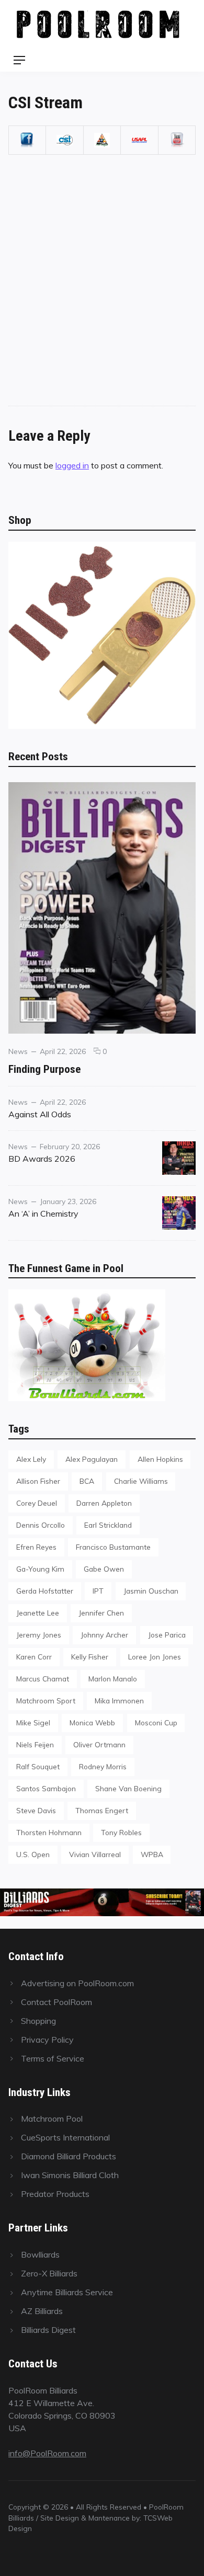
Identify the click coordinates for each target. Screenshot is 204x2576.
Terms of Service (53, 2058)
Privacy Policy (47, 2040)
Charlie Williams (141, 1481)
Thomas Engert (102, 1810)
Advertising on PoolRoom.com (77, 1983)
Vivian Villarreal (95, 1854)
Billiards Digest (48, 2330)
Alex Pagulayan (92, 1459)
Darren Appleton (104, 1503)
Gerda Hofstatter (45, 1591)
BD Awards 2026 (42, 1159)
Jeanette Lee (38, 1613)
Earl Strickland (108, 1525)
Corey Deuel (37, 1503)
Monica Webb (92, 1722)
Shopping (38, 2021)
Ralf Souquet (38, 1766)
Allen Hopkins (160, 1459)
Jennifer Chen (101, 1613)
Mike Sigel (33, 1722)
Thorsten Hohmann (49, 1832)
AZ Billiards (42, 2311)
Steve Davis (36, 1810)
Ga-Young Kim (40, 1569)
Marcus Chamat (43, 1679)
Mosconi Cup (156, 1722)
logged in (72, 465)
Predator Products (55, 2194)
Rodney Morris (103, 1766)
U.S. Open (33, 1854)
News (18, 1051)
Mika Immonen (119, 1701)
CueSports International (65, 2137)
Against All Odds (40, 1114)
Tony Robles (121, 1832)
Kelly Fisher (90, 1657)
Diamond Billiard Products (69, 2156)
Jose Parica (167, 1635)
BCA (87, 1481)
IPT (98, 1591)
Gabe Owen (104, 1569)
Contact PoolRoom (56, 2002)
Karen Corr (34, 1657)
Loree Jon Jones (155, 1657)
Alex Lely (31, 1459)
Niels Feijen (35, 1744)
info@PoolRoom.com (47, 2453)
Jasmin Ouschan (151, 1591)
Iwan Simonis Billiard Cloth (70, 2175)
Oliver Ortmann (99, 1744)
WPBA (152, 1854)
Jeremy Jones (39, 1635)
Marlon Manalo (113, 1679)
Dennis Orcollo (41, 1525)
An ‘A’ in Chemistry (43, 1213)
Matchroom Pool (52, 2119)
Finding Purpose (44, 1069)
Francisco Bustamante (113, 1547)
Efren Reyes (36, 1547)
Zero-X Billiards (49, 2273)
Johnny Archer (104, 1635)
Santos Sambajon (46, 1788)
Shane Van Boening (128, 1788)
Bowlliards (40, 2254)
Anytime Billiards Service (67, 2292)
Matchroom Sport (46, 1701)
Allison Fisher (38, 1481)
